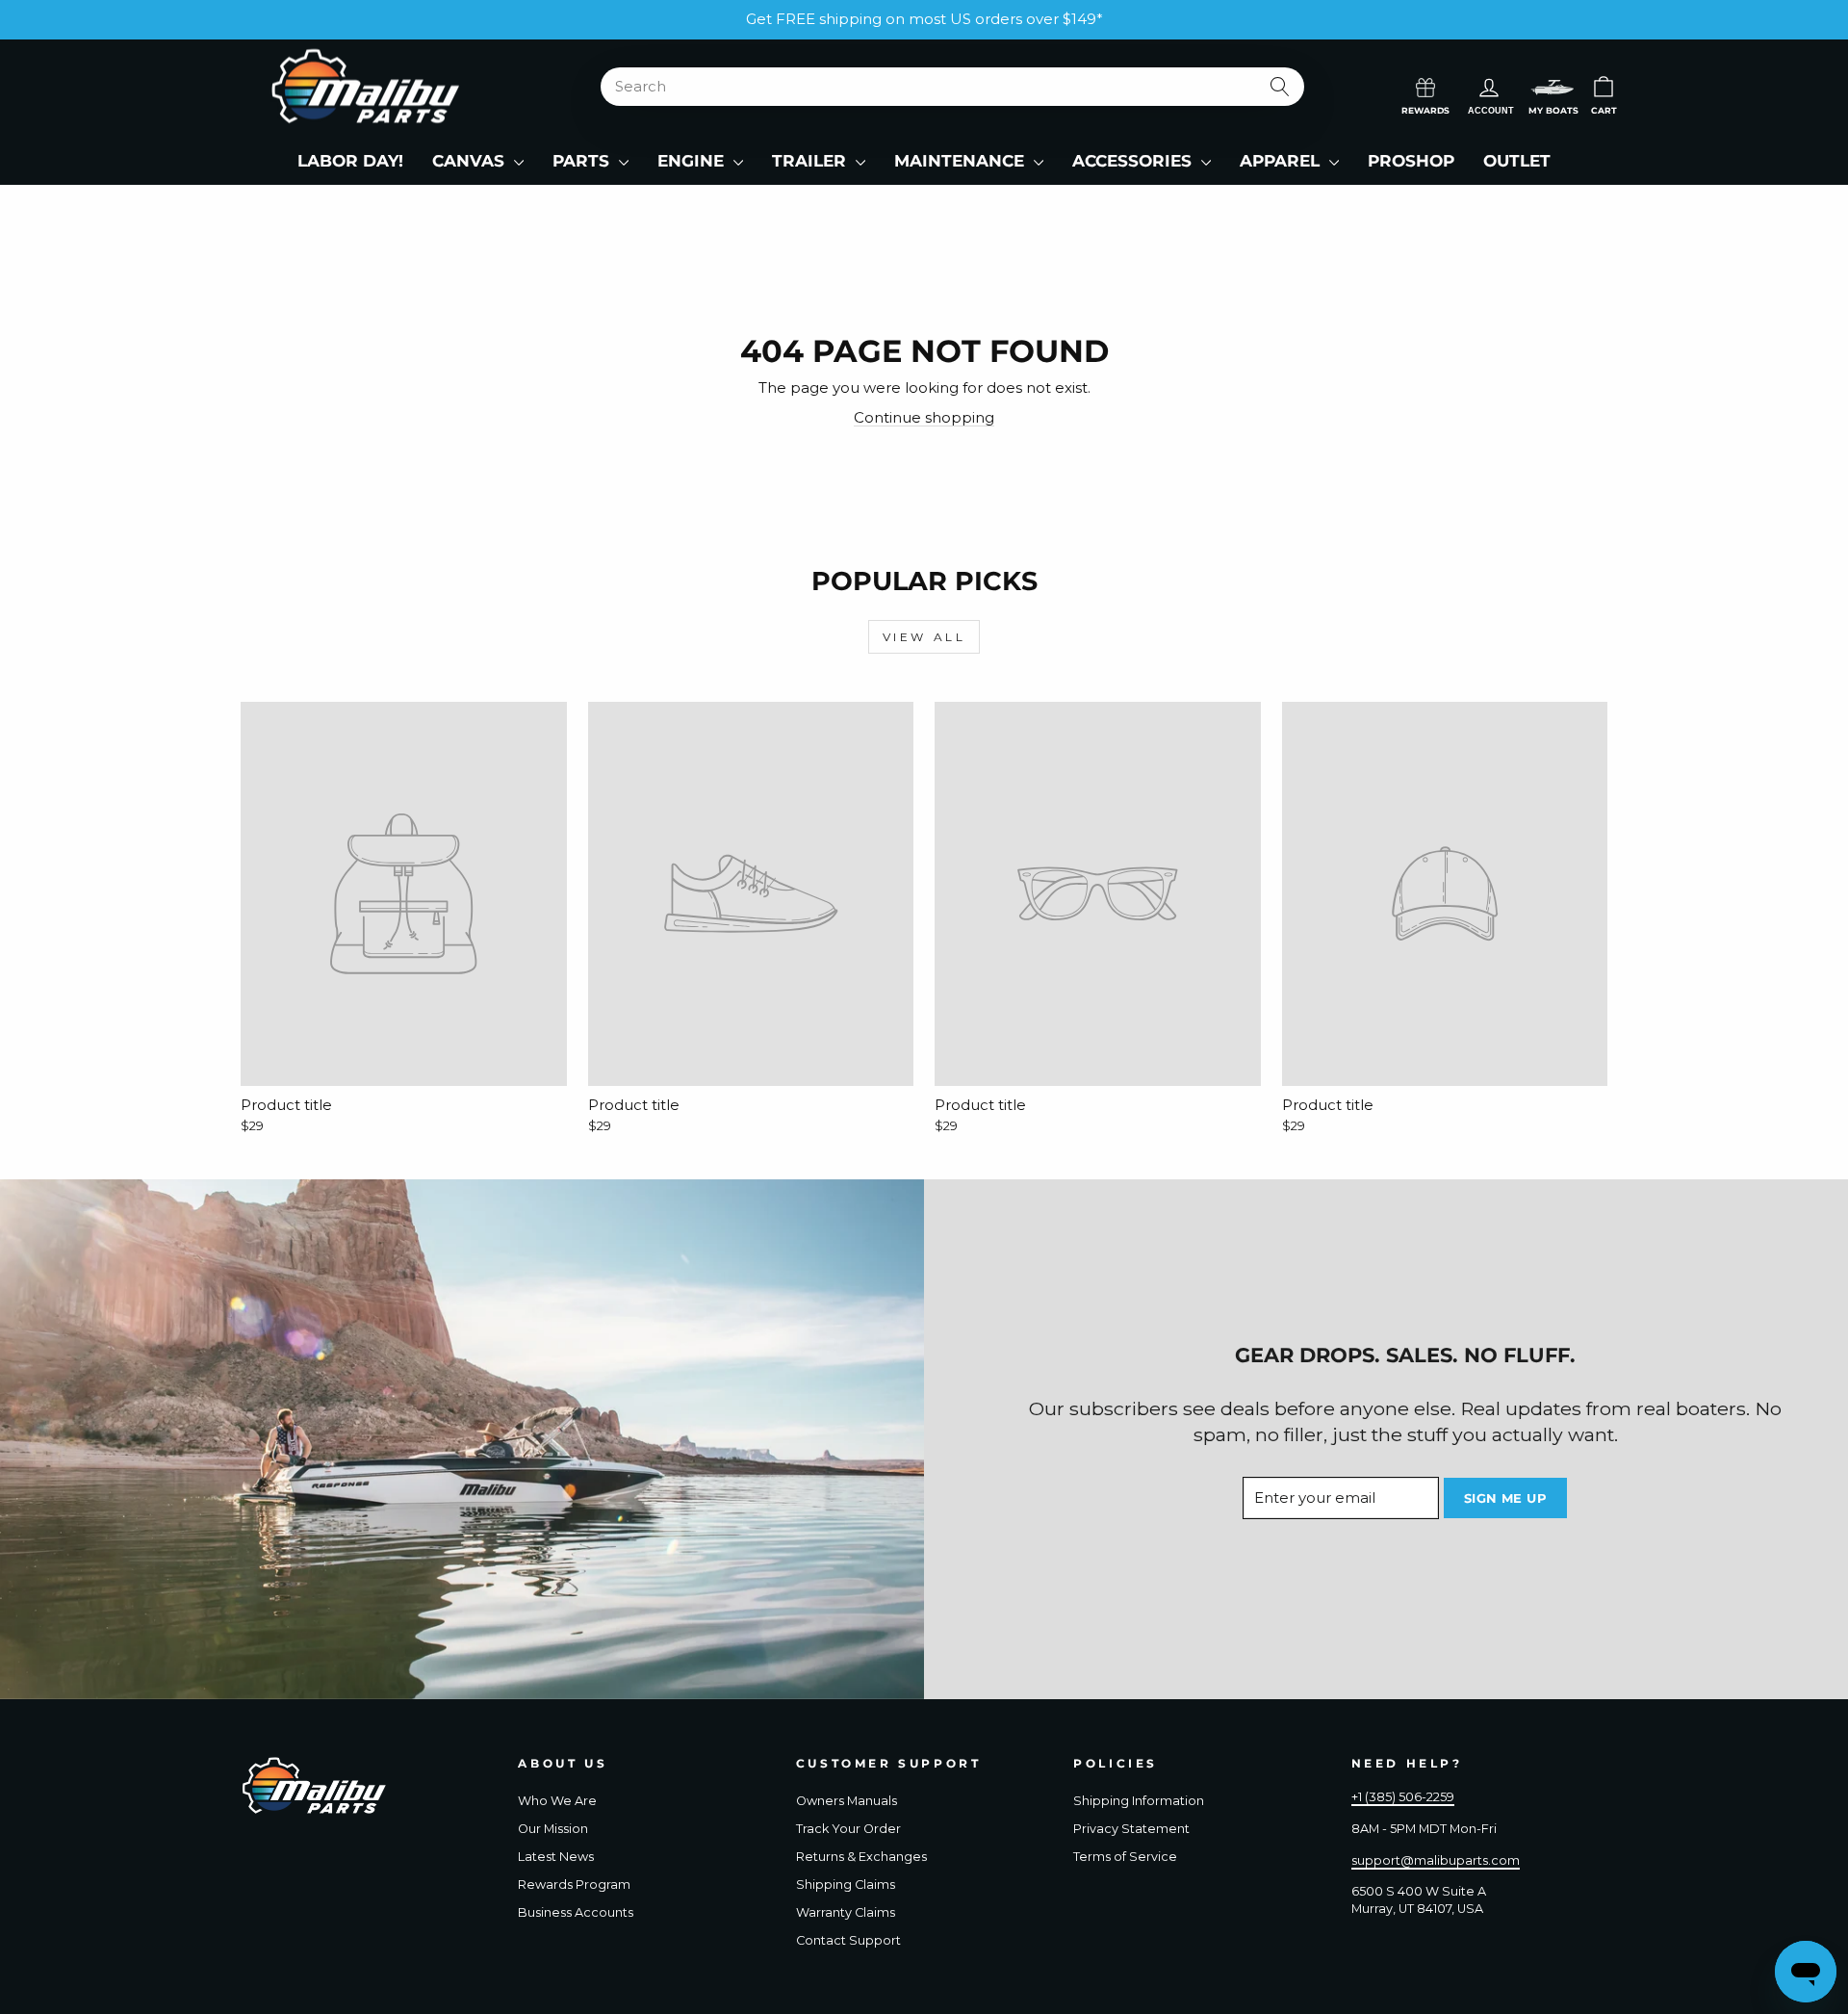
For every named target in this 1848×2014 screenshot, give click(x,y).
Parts (583, 161)
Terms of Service (1125, 1857)
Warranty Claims (846, 1912)
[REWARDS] (1425, 86)
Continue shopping (924, 417)
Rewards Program (574, 1885)
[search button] (1281, 87)
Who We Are (557, 1801)
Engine (693, 161)
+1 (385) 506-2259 (1403, 1797)
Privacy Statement (1131, 1829)
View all (924, 637)
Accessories (1134, 161)
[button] (1553, 87)
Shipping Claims (846, 1885)
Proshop (1411, 161)
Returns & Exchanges (861, 1857)
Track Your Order (848, 1829)
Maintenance (962, 161)
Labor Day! (350, 161)
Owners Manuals (847, 1801)
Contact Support (848, 1940)
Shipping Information (1139, 1801)
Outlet (1517, 161)
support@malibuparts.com (1436, 1860)
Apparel (1282, 161)
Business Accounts (576, 1912)
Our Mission (553, 1829)
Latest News (556, 1857)
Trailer (811, 161)
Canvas (471, 161)
